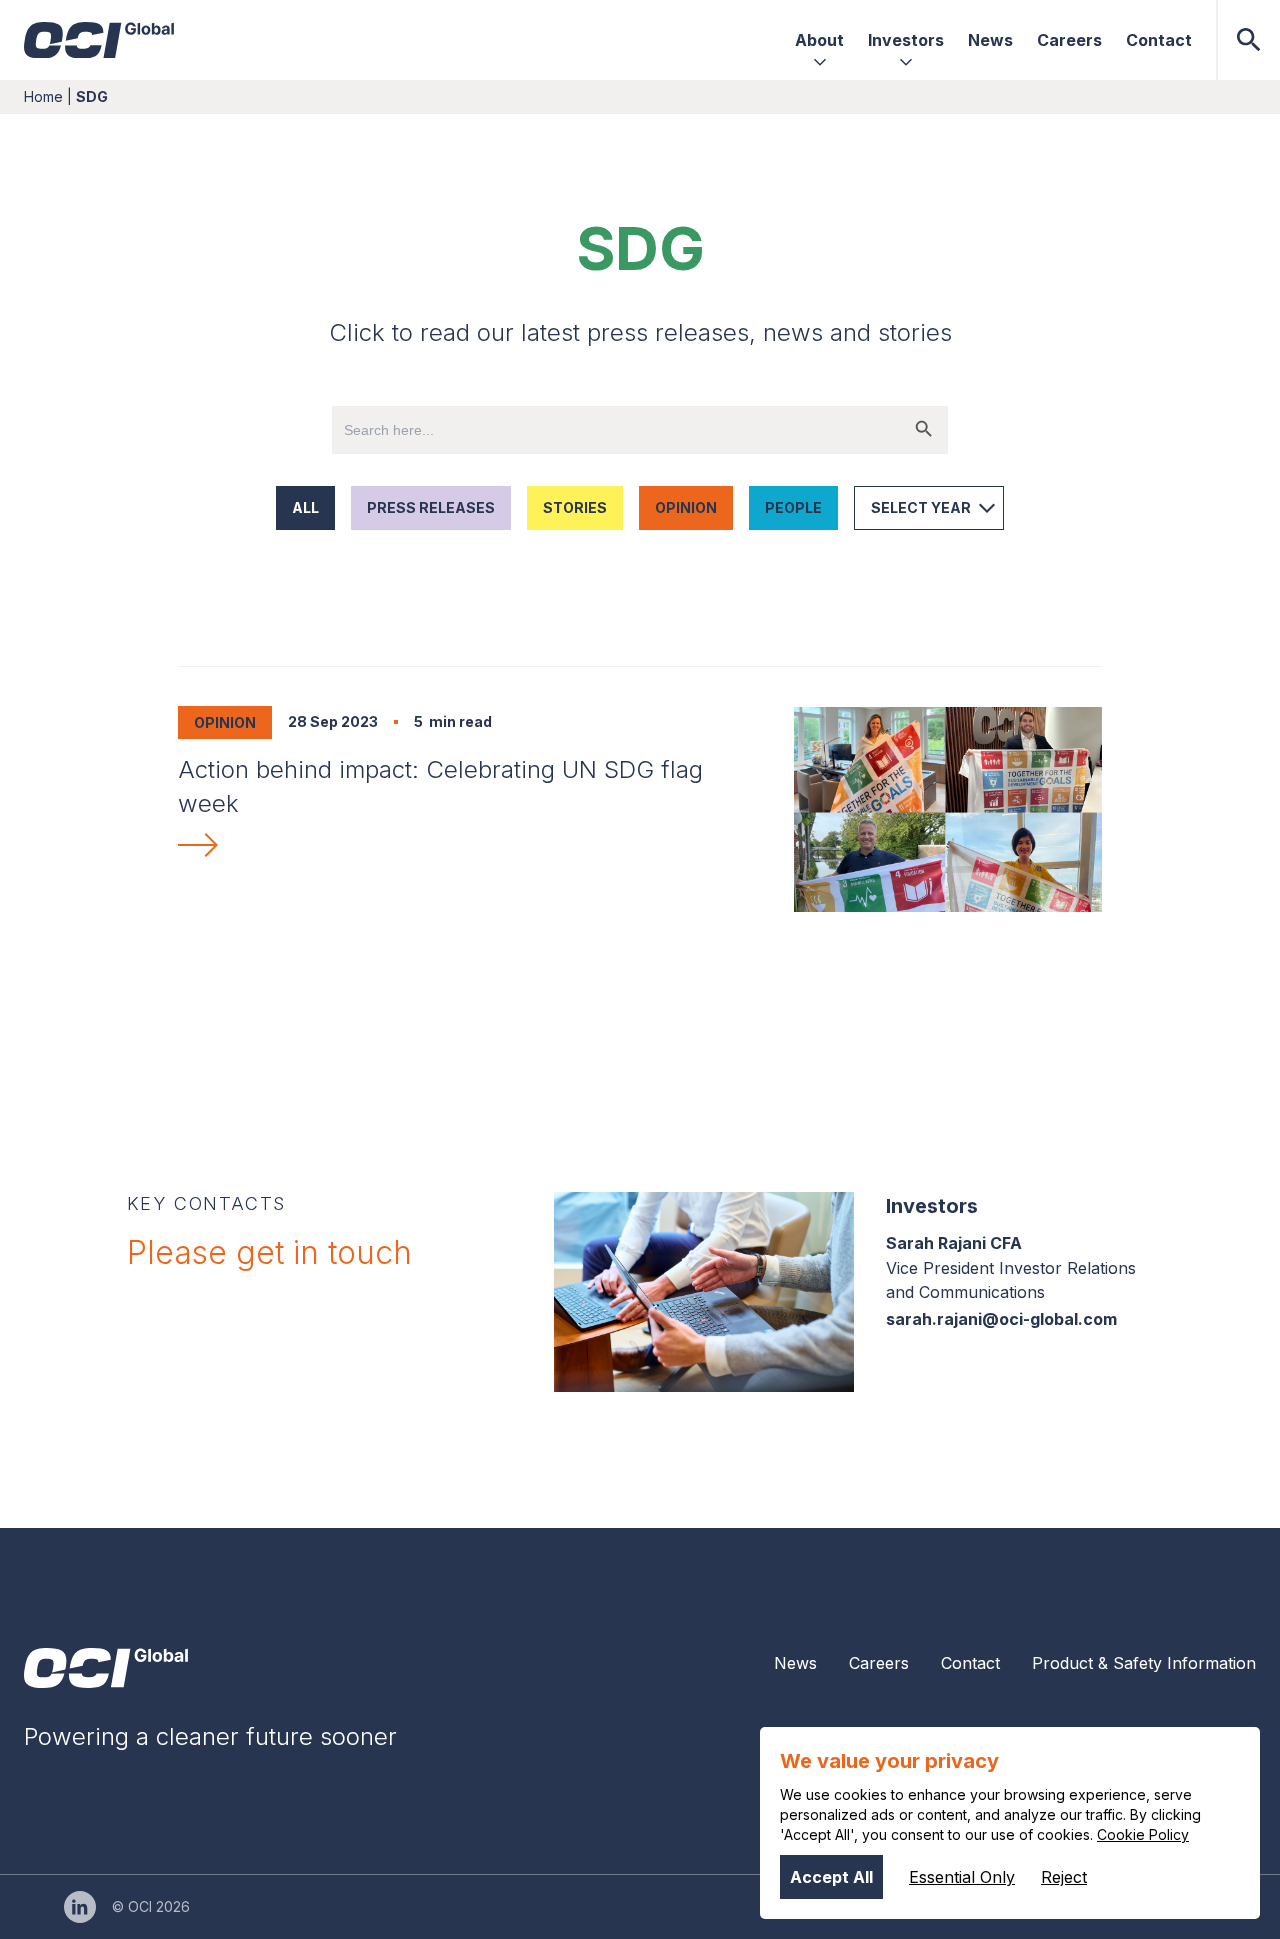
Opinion (686, 507)
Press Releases (431, 507)
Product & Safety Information (1144, 1663)
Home (43, 96)
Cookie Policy (1143, 1834)
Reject (1064, 1877)
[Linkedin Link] (80, 1907)
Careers (879, 1663)
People (793, 507)
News (795, 1663)
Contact (970, 1663)
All (305, 507)
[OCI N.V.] (106, 1668)
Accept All (831, 1877)
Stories (575, 507)
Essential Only (962, 1877)
